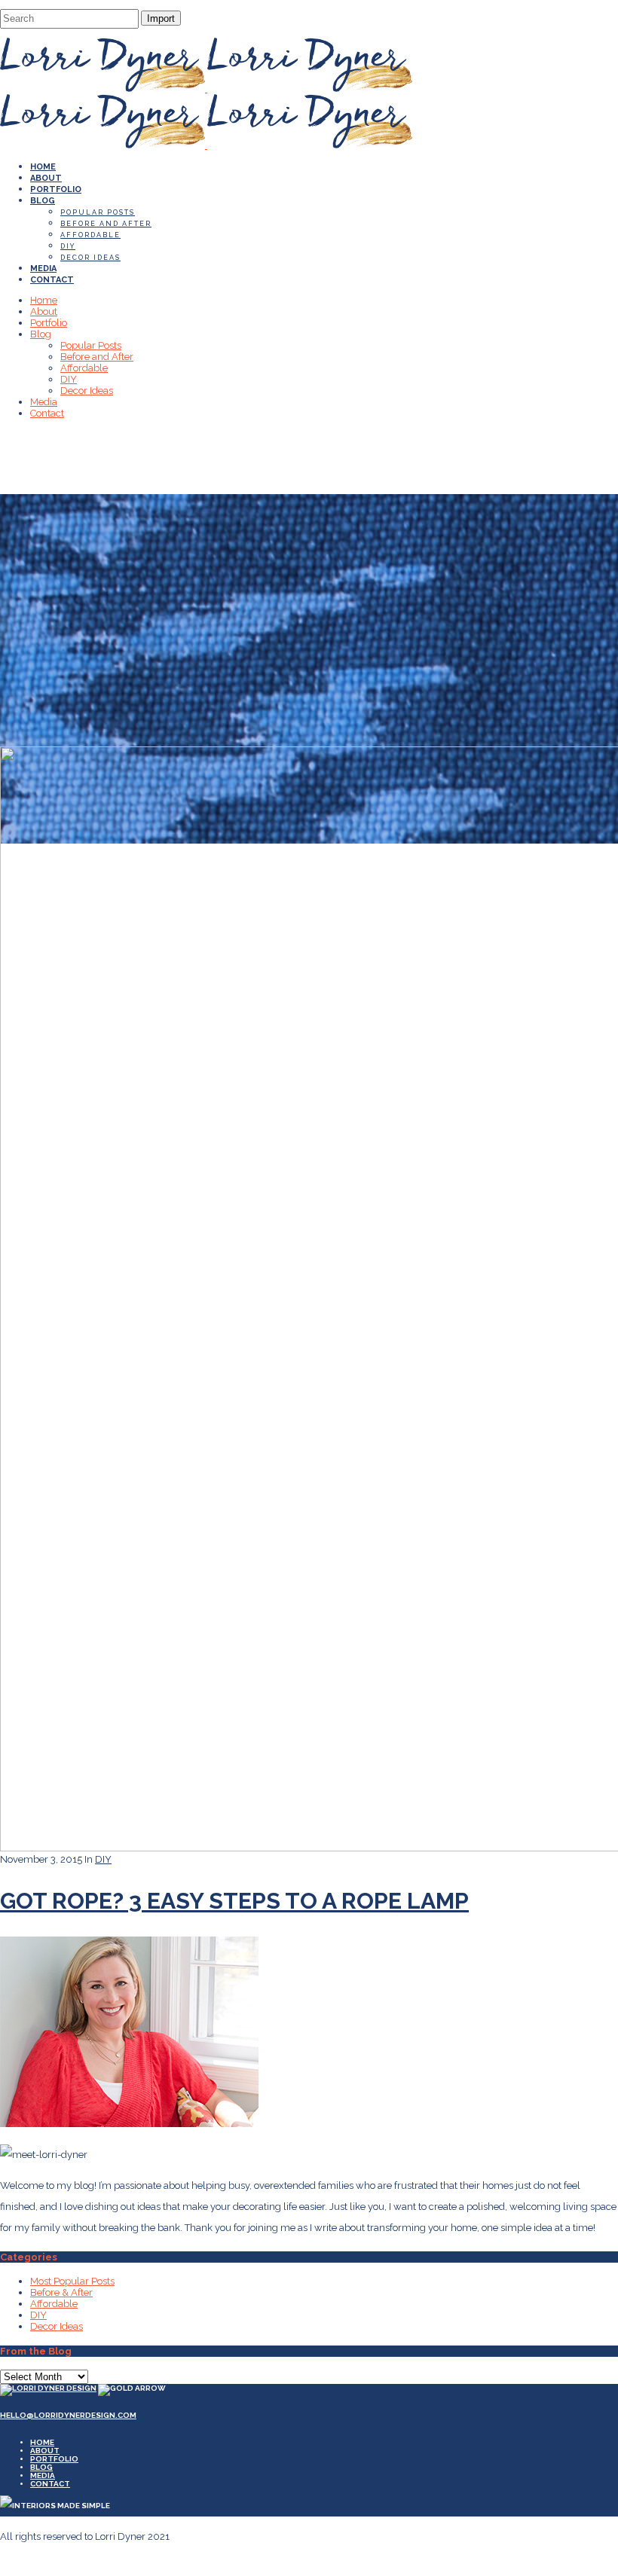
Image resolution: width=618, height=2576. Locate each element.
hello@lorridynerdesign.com (68, 2415)
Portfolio (54, 2459)
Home (42, 2442)
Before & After (61, 2292)
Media (43, 2475)
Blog (41, 2467)
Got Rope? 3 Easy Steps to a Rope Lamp (234, 1901)
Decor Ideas (57, 2326)
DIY (103, 1859)
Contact (50, 2484)
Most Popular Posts (72, 2281)
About (45, 2451)
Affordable (54, 2304)
